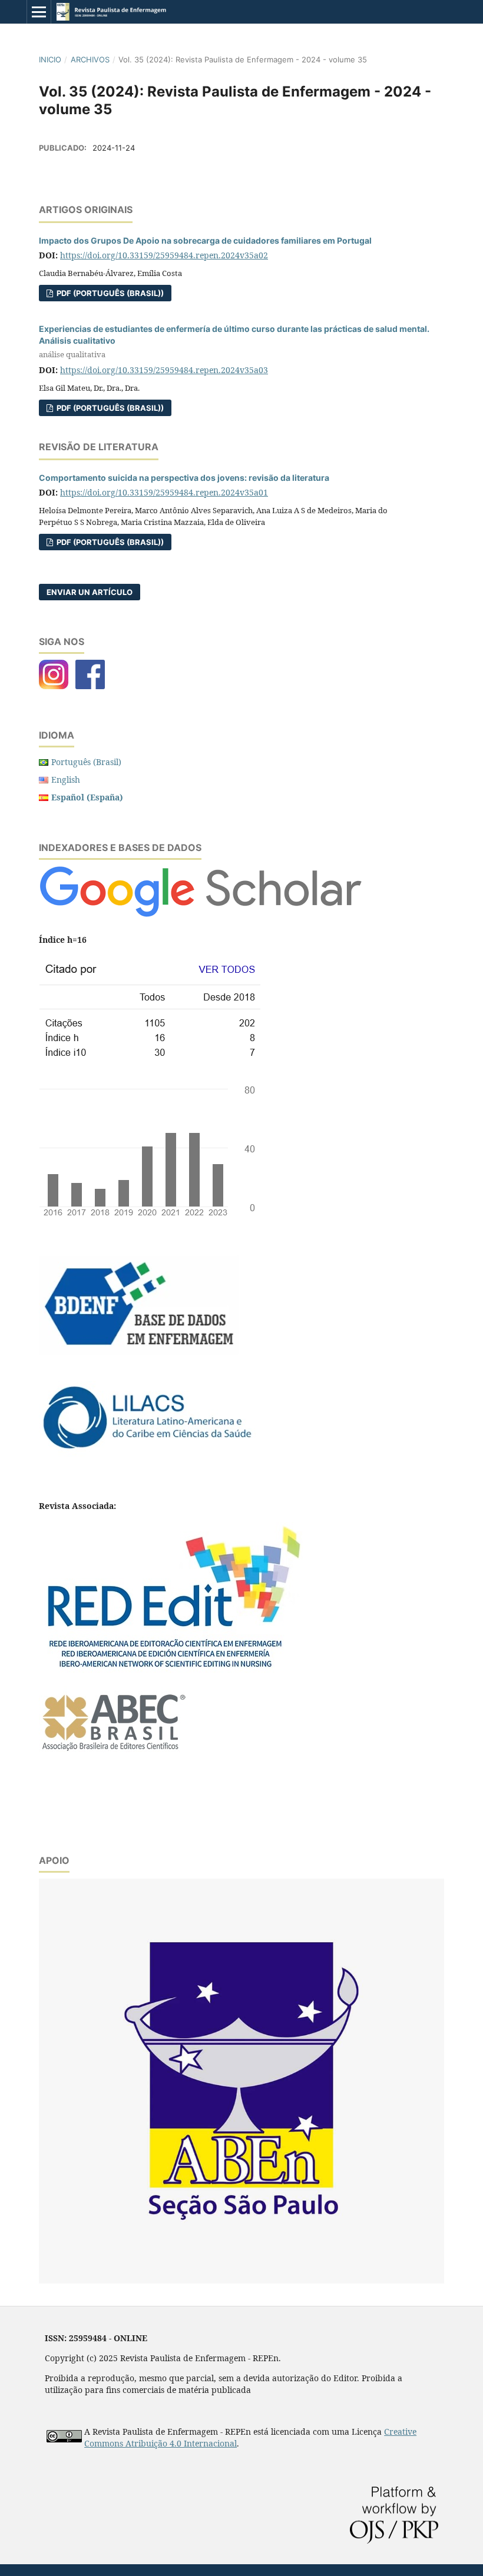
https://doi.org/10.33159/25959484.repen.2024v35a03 (164, 370)
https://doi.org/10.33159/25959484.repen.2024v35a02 (164, 255)
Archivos (90, 59)
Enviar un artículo (90, 592)
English (66, 780)
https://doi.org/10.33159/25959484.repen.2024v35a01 (164, 492)
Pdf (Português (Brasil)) (109, 542)
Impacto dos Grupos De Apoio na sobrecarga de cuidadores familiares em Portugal (205, 240)
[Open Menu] (39, 12)
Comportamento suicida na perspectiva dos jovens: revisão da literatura (184, 478)
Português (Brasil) (86, 762)
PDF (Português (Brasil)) (109, 408)
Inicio (50, 59)
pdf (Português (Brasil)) (109, 293)
